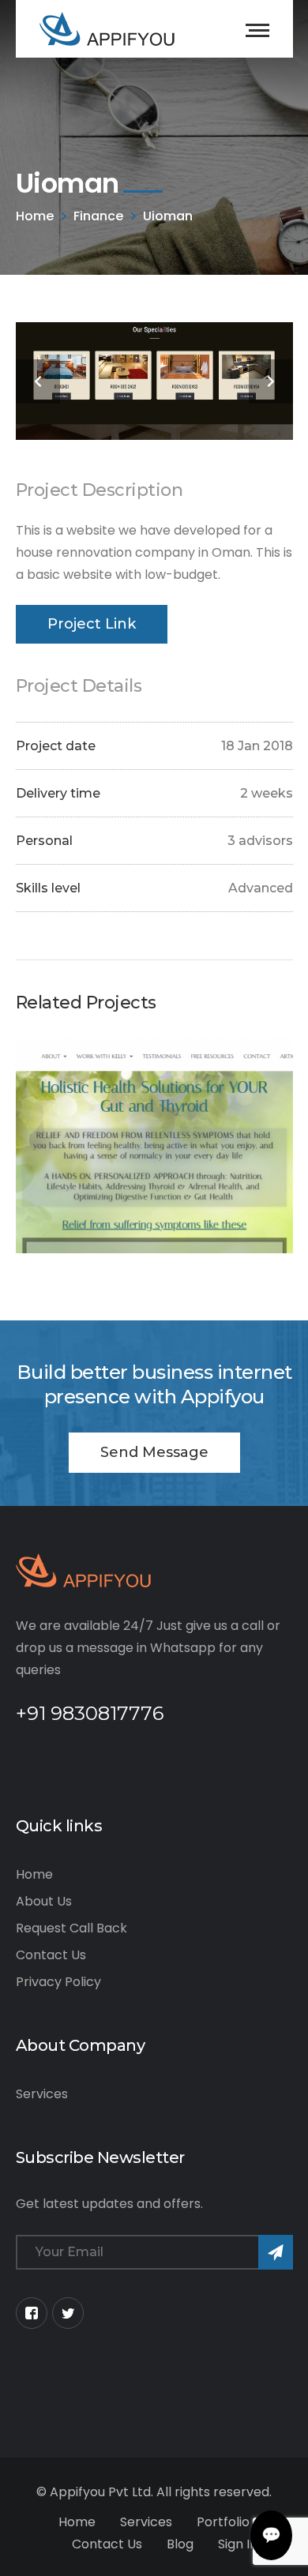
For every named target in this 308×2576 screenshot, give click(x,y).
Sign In (238, 2544)
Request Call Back (71, 1928)
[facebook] (32, 2313)
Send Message (154, 1452)
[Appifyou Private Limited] (107, 28)
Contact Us (51, 1955)
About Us (44, 1901)
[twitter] (68, 2313)
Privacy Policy (58, 1982)
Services (42, 2094)
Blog (180, 2544)
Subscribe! (276, 2252)
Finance (98, 216)
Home (35, 216)
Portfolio (223, 2522)
